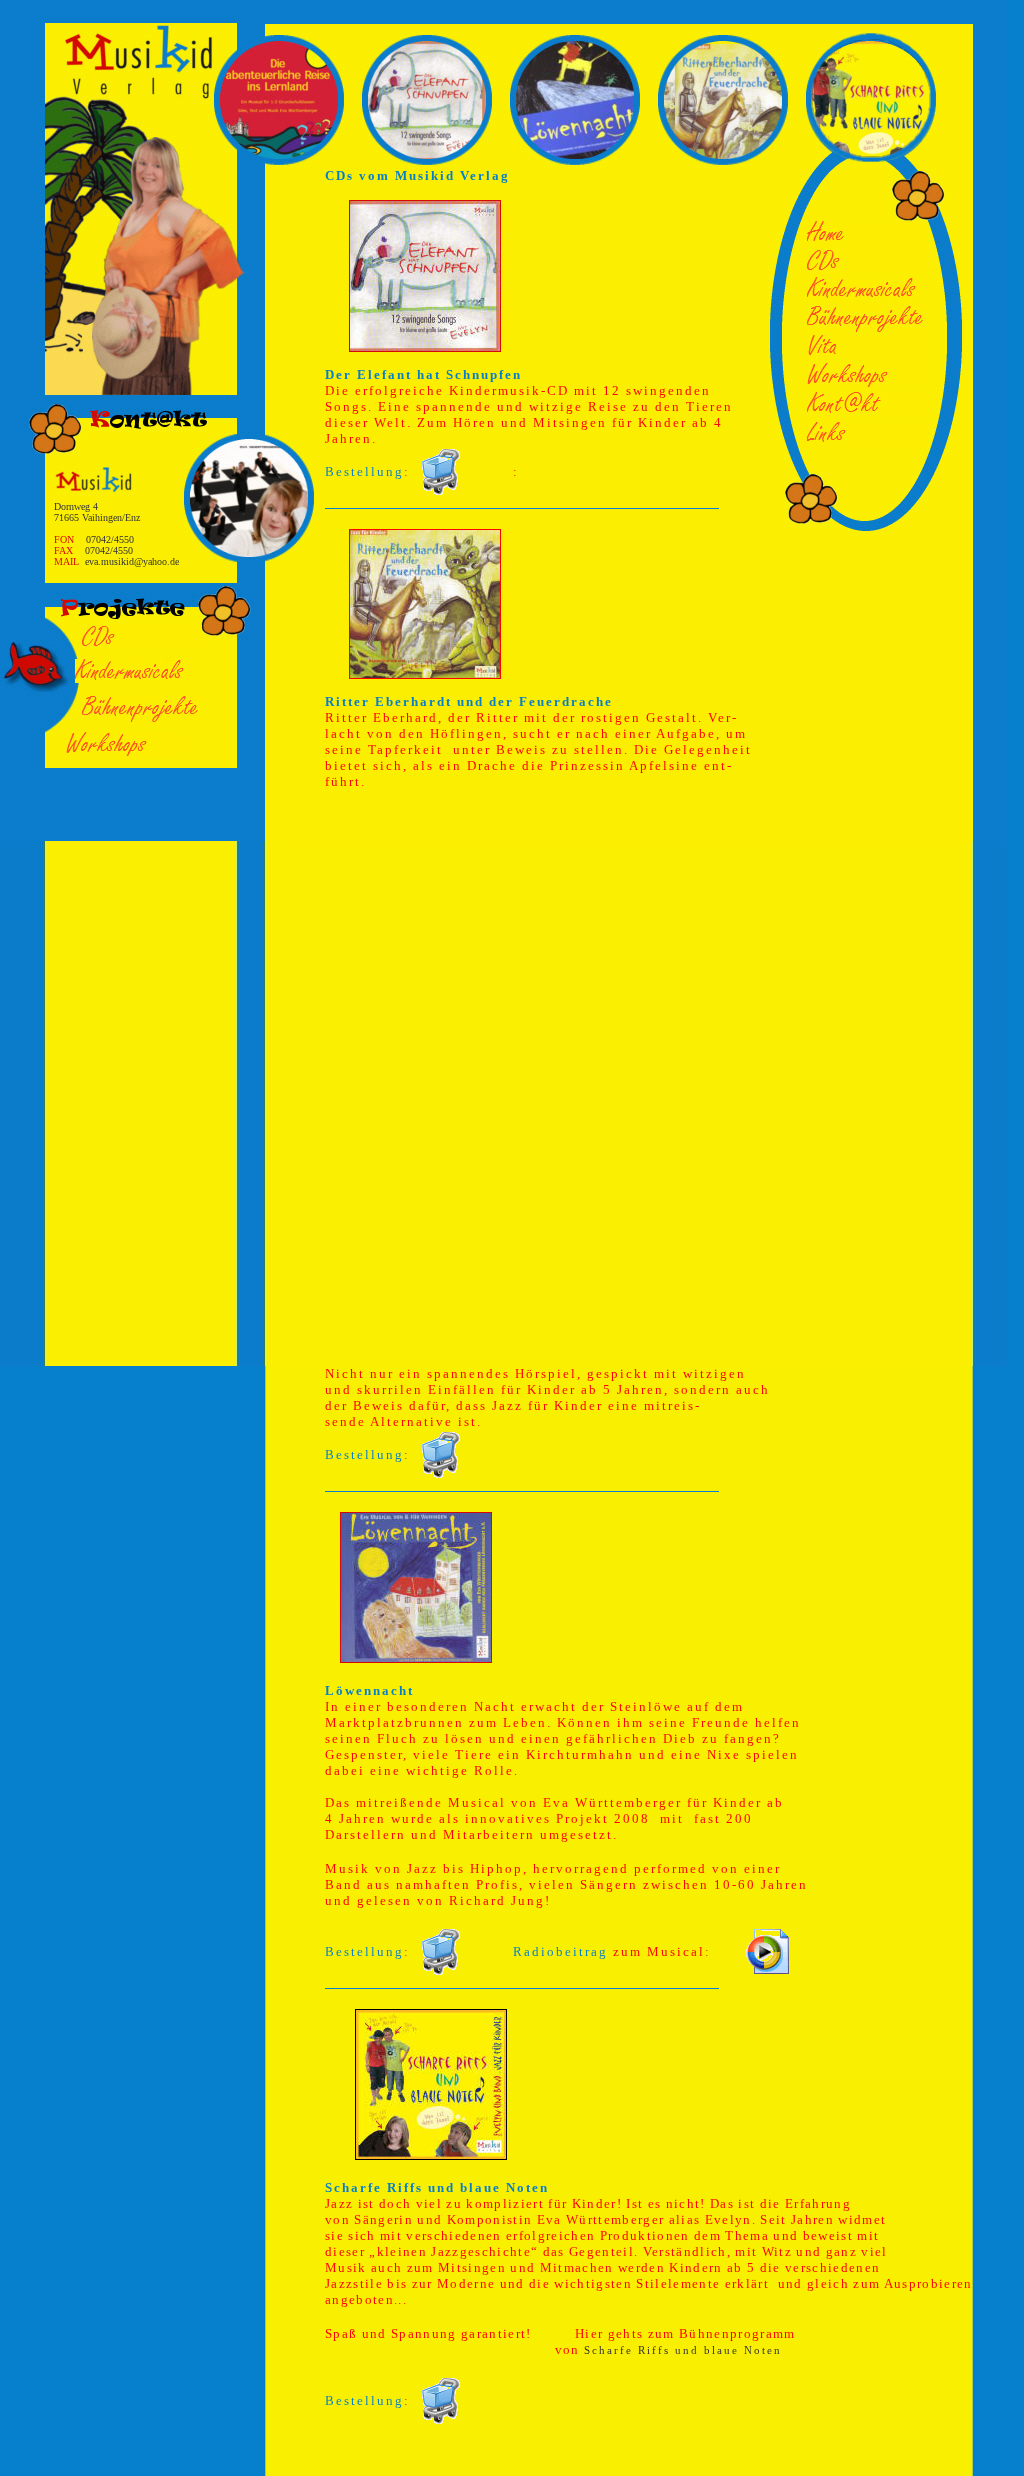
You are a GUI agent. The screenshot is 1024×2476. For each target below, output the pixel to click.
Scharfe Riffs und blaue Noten (683, 2350)
